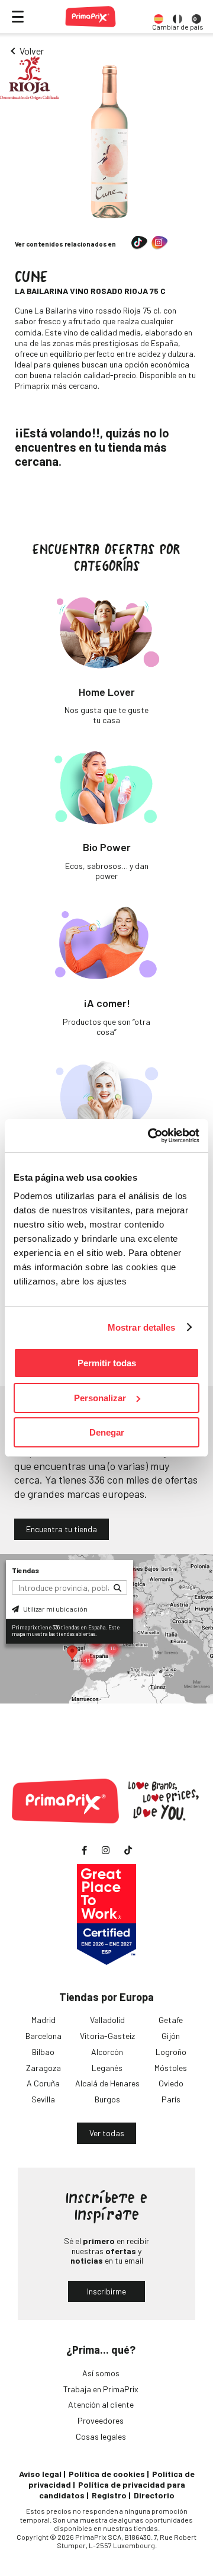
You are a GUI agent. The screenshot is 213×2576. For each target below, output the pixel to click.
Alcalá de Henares (107, 2083)
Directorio (154, 2495)
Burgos (107, 2099)
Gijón (171, 2036)
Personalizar (100, 1398)
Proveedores (101, 2420)
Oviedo (171, 2083)
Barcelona (43, 2036)
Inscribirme (106, 2291)
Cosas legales (101, 2436)
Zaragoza (43, 2068)
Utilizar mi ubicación (55, 1609)
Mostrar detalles (142, 1327)
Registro (109, 2495)
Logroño (171, 2052)
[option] (159, 17)
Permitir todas (107, 1363)
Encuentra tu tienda (62, 1529)
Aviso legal (40, 2474)
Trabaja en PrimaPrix (101, 2389)
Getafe (171, 2020)
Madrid (43, 2020)
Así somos (101, 2373)
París (171, 2099)
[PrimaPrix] (91, 17)
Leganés (107, 2068)
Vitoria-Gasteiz (107, 2036)
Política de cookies (107, 2474)
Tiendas (25, 1570)
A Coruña (43, 2083)
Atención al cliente (101, 2404)
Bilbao (43, 2052)
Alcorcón (107, 2052)
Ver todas (107, 2133)
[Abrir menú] (18, 17)
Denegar (107, 1432)
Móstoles (171, 2068)
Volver (32, 51)
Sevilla (43, 2099)
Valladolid (107, 2020)
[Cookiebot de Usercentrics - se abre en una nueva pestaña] (150, 1136)
